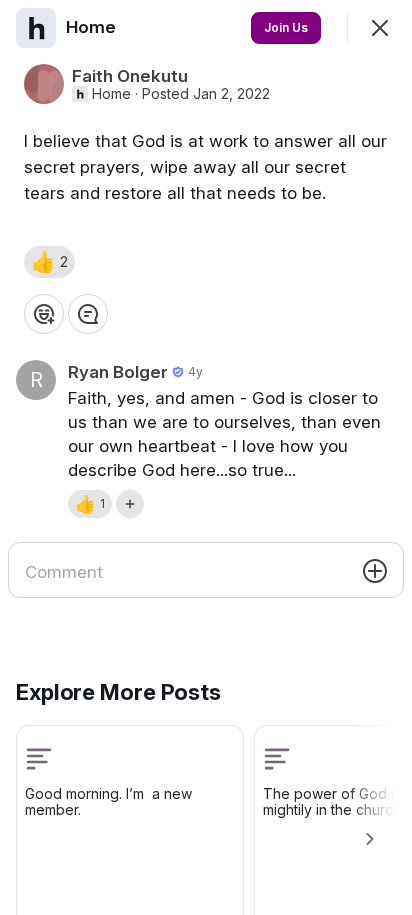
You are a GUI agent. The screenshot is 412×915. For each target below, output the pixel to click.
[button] (49, 262)
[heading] (93, 27)
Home (111, 94)
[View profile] (36, 28)
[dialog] (206, 457)
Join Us (286, 27)
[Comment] (88, 314)
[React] (44, 314)
